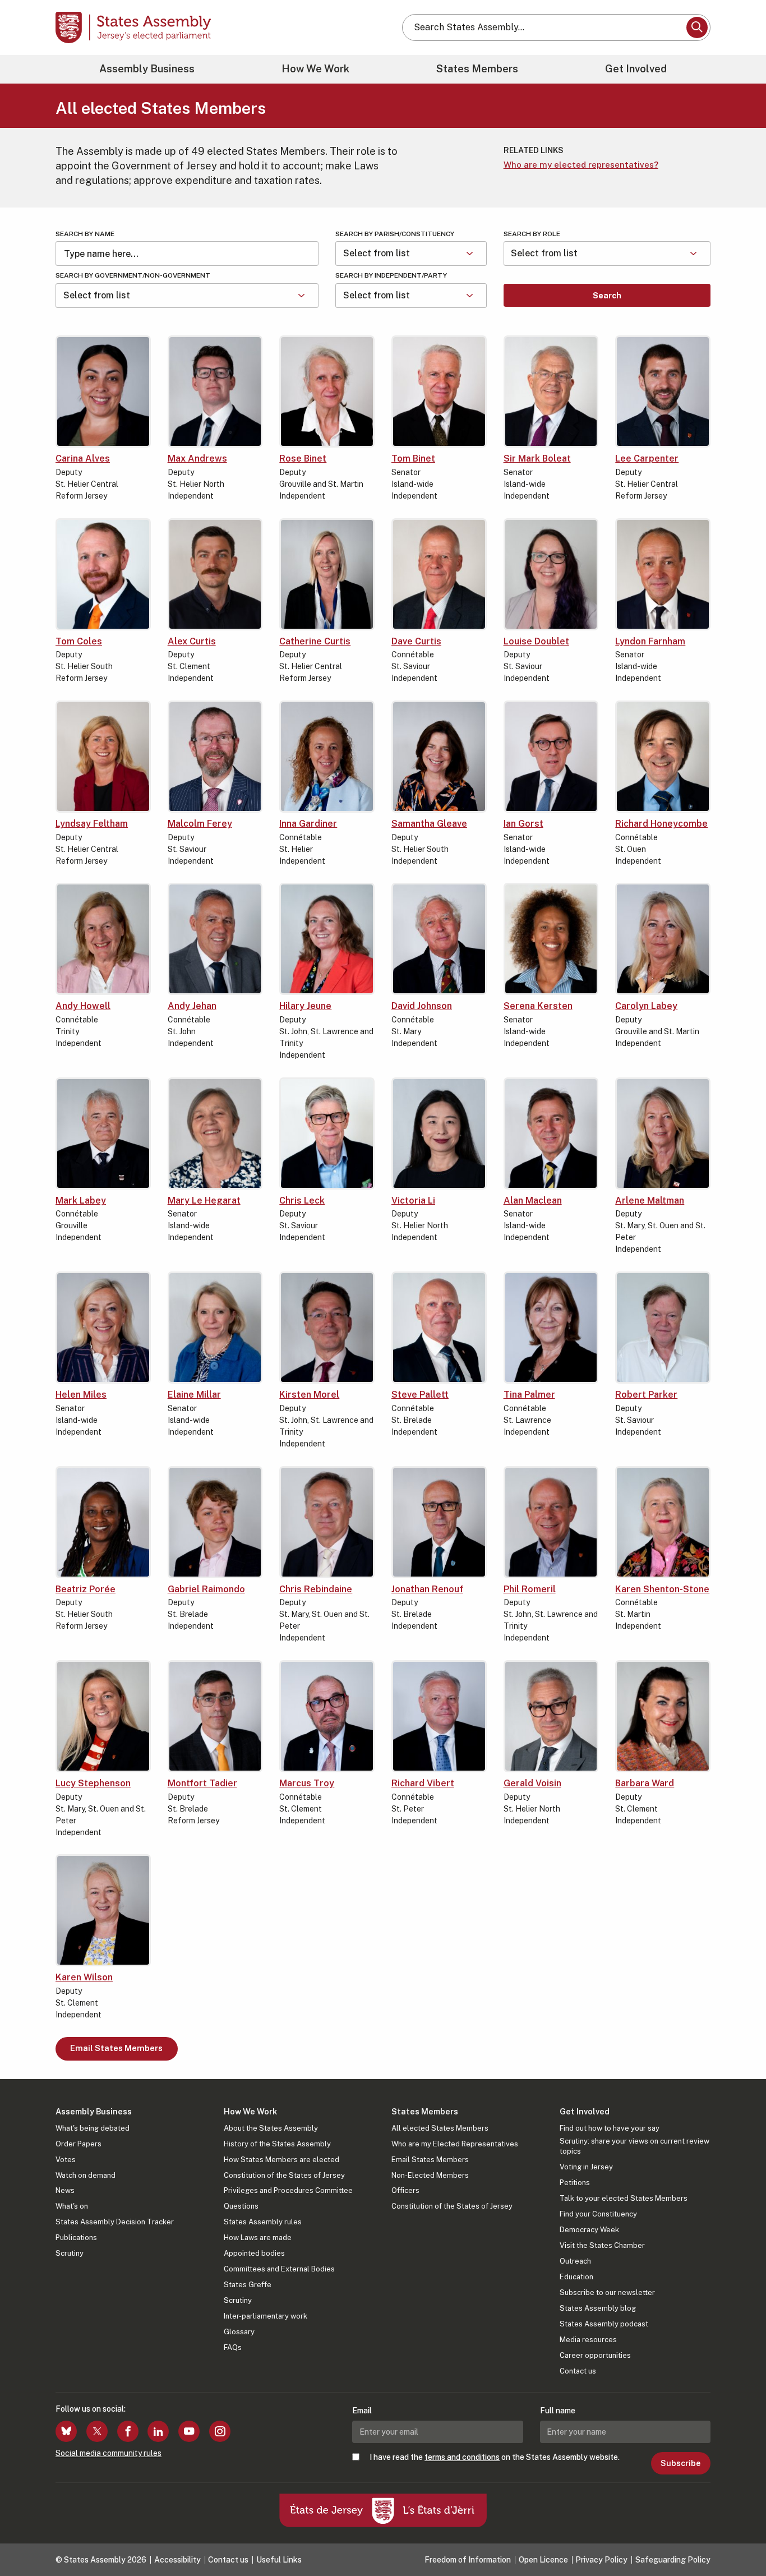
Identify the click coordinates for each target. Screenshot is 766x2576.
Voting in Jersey (586, 2167)
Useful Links (279, 2560)
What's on (72, 2206)
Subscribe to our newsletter (607, 2292)
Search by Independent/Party (391, 275)
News (65, 2190)
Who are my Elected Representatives (455, 2144)
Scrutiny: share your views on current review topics (635, 2146)
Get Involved (636, 69)
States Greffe (248, 2285)
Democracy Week (589, 2230)
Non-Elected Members (430, 2175)
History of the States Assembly (277, 2144)
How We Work (315, 69)
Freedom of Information (468, 2560)
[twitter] (97, 2431)
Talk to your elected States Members (624, 2198)
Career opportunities (595, 2355)
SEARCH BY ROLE (532, 234)
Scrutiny (70, 2253)
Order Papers (79, 2144)
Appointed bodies (254, 2253)
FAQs (233, 2347)
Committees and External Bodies (279, 2269)
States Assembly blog (598, 2308)
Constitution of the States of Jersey (284, 2175)
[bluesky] (66, 2431)
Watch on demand (86, 2175)
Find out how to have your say (610, 2128)
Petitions (575, 2183)
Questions (241, 2206)
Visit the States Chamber (602, 2245)
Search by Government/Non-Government (133, 275)
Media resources (588, 2340)
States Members (477, 69)
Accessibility (177, 2560)
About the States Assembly (271, 2128)
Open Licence (543, 2560)
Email (362, 2411)
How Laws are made (258, 2238)
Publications (76, 2238)
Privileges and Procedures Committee (288, 2190)
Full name (558, 2411)
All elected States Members (440, 2128)
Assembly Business (147, 69)
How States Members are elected (282, 2160)
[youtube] (189, 2431)
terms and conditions (462, 2457)
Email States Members (116, 2048)
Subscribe (680, 2463)
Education (576, 2277)
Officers (405, 2190)
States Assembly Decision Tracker (115, 2222)
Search (607, 296)
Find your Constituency (598, 2214)
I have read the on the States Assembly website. (495, 2457)
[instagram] (220, 2431)
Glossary (239, 2332)
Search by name (85, 234)
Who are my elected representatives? (581, 165)
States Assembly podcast (604, 2324)
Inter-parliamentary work (266, 2316)
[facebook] (128, 2431)
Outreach (575, 2261)
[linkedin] (158, 2431)
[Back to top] (739, 2538)
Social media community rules (109, 2453)
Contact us (578, 2371)
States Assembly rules (263, 2222)
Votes (66, 2160)
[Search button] (697, 27)
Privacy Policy (601, 2560)
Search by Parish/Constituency (395, 234)
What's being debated (93, 2128)
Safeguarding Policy (673, 2560)
